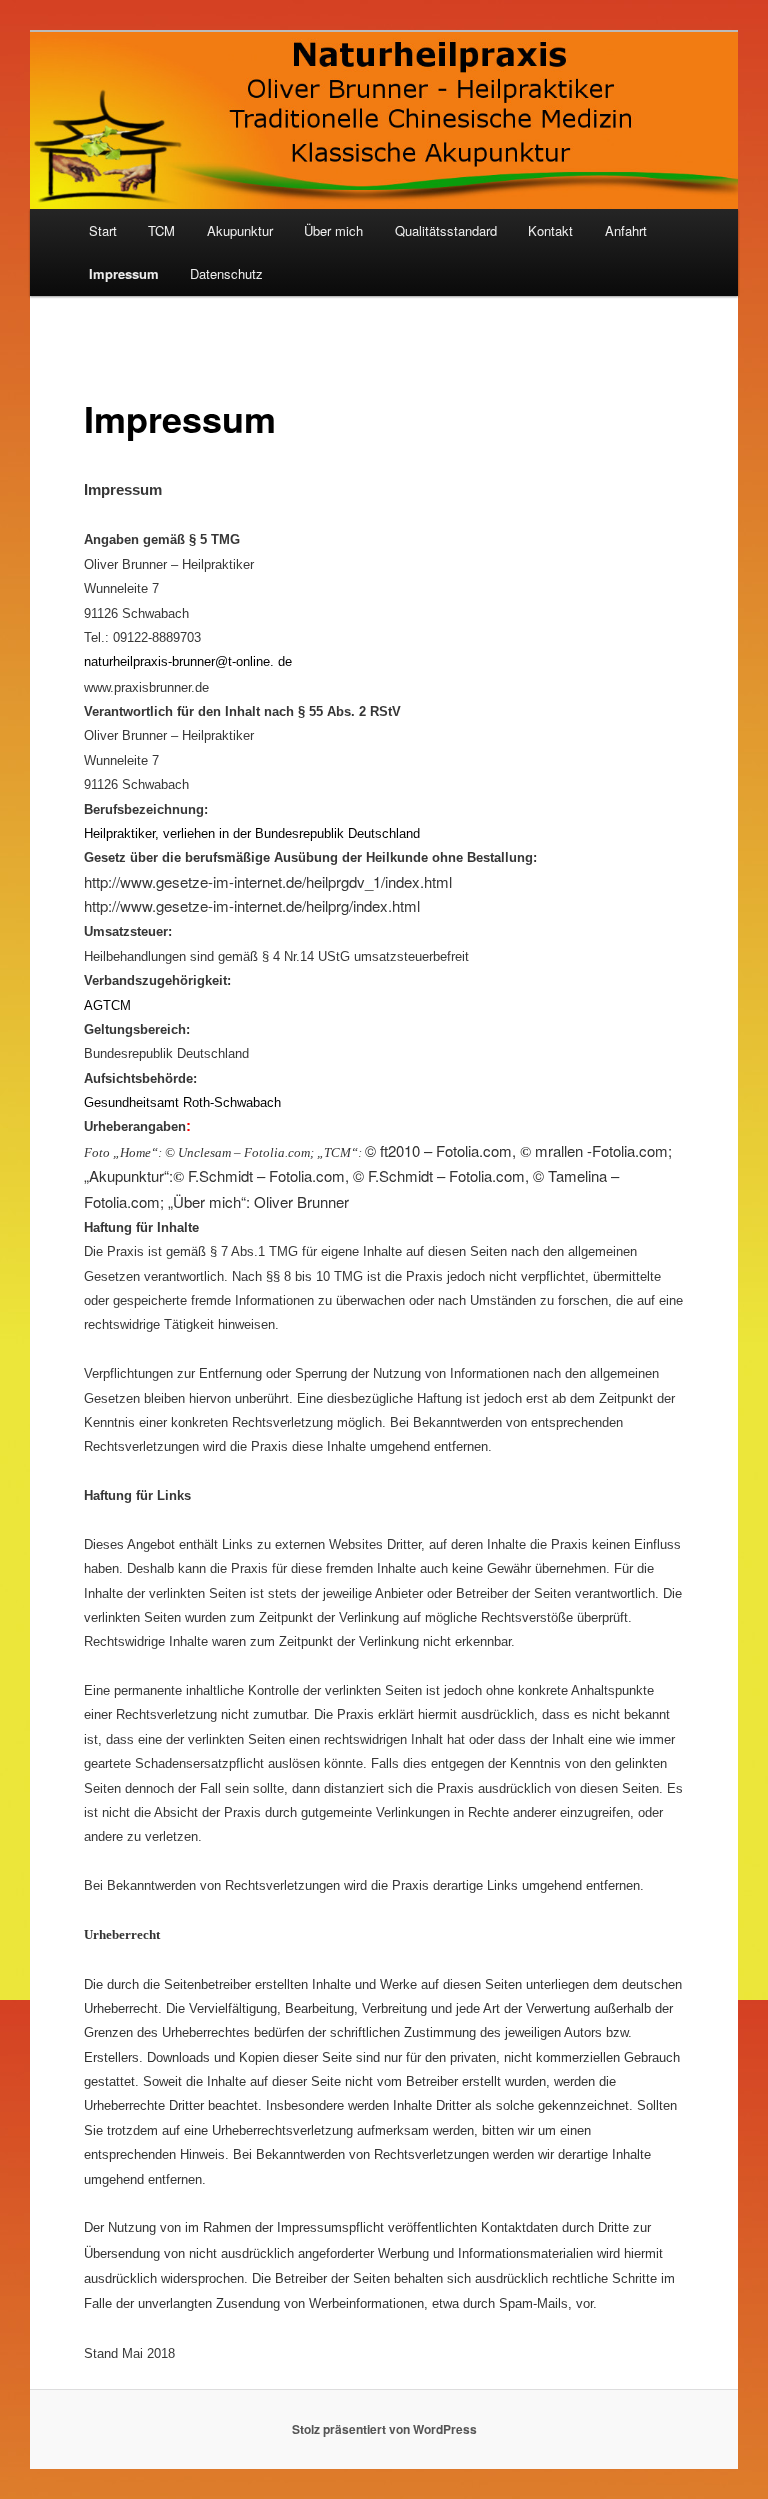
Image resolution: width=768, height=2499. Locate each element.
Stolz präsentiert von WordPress (384, 2429)
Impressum (124, 273)
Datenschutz (226, 273)
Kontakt (550, 230)
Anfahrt (626, 230)
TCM (161, 230)
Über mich (333, 230)
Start (103, 230)
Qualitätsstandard (446, 230)
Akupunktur (240, 230)
